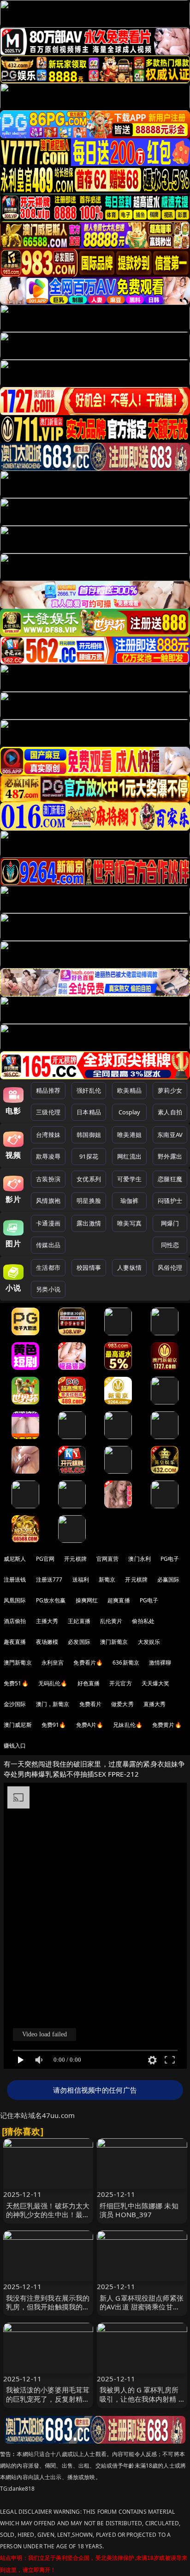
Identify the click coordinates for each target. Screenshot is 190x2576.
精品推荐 (48, 1090)
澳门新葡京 (114, 1642)
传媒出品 (48, 1245)
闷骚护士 (170, 1201)
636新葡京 (126, 1663)
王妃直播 (79, 1621)
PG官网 (45, 1559)
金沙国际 (15, 1704)
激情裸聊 (160, 1663)
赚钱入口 (15, 1746)
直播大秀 (155, 1704)
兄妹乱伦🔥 (128, 1725)
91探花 (89, 1156)
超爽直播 (119, 1600)
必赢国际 (169, 1580)
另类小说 (48, 1289)
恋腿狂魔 (170, 1179)
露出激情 (89, 1223)
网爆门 (170, 1223)
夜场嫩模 (47, 1642)
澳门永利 (140, 1559)
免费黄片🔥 (167, 1725)
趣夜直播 (15, 1642)
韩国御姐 (89, 1135)
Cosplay (130, 1112)
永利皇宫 (53, 1663)
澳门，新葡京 (53, 1704)
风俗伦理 (170, 1267)
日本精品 (89, 1112)
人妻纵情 (129, 1267)
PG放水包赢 (51, 1600)
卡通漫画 (48, 1223)
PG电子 (170, 1559)
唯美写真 (129, 1223)
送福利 (81, 1580)
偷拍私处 (143, 1621)
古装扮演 (48, 1179)
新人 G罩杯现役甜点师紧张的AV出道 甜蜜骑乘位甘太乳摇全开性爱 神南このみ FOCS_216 (142, 2311)
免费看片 (91, 1704)
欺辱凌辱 (48, 1156)
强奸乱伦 (89, 1090)
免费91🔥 (54, 1725)
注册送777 (49, 1580)
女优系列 (89, 1179)
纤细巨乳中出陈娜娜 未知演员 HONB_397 (139, 2210)
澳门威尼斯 (18, 1725)
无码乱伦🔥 (53, 1683)
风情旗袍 (48, 1201)
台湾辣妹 (48, 1135)
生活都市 (48, 1267)
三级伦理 (48, 1112)
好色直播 (89, 1683)
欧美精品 (129, 1090)
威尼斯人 (15, 1559)
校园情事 (89, 1267)
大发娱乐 (149, 1642)
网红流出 (129, 1156)
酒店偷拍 (15, 1621)
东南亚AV (170, 1135)
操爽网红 (87, 1600)
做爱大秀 (122, 1704)
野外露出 (170, 1156)
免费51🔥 (16, 1683)
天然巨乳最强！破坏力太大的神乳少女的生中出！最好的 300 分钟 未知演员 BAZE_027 (48, 2219)
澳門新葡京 (18, 1663)
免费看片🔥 (88, 1663)
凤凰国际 (15, 1600)
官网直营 (108, 1559)
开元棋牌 (75, 1559)
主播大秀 (47, 1621)
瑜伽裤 (129, 1201)
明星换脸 (89, 1201)
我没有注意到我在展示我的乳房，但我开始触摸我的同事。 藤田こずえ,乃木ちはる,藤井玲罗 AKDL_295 (48, 2311)
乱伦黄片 (111, 1621)
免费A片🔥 (90, 1725)
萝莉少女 (170, 1090)
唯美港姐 (129, 1135)
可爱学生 (129, 1179)
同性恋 (170, 1245)
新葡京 (107, 1580)
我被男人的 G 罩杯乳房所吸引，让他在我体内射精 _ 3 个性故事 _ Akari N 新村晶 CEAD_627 (141, 2403)
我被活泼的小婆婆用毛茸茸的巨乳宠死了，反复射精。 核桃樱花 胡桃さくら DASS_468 (48, 2403)
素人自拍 (170, 1112)
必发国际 (79, 1642)
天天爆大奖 (156, 1683)
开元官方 (121, 1683)
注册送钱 (15, 1580)
